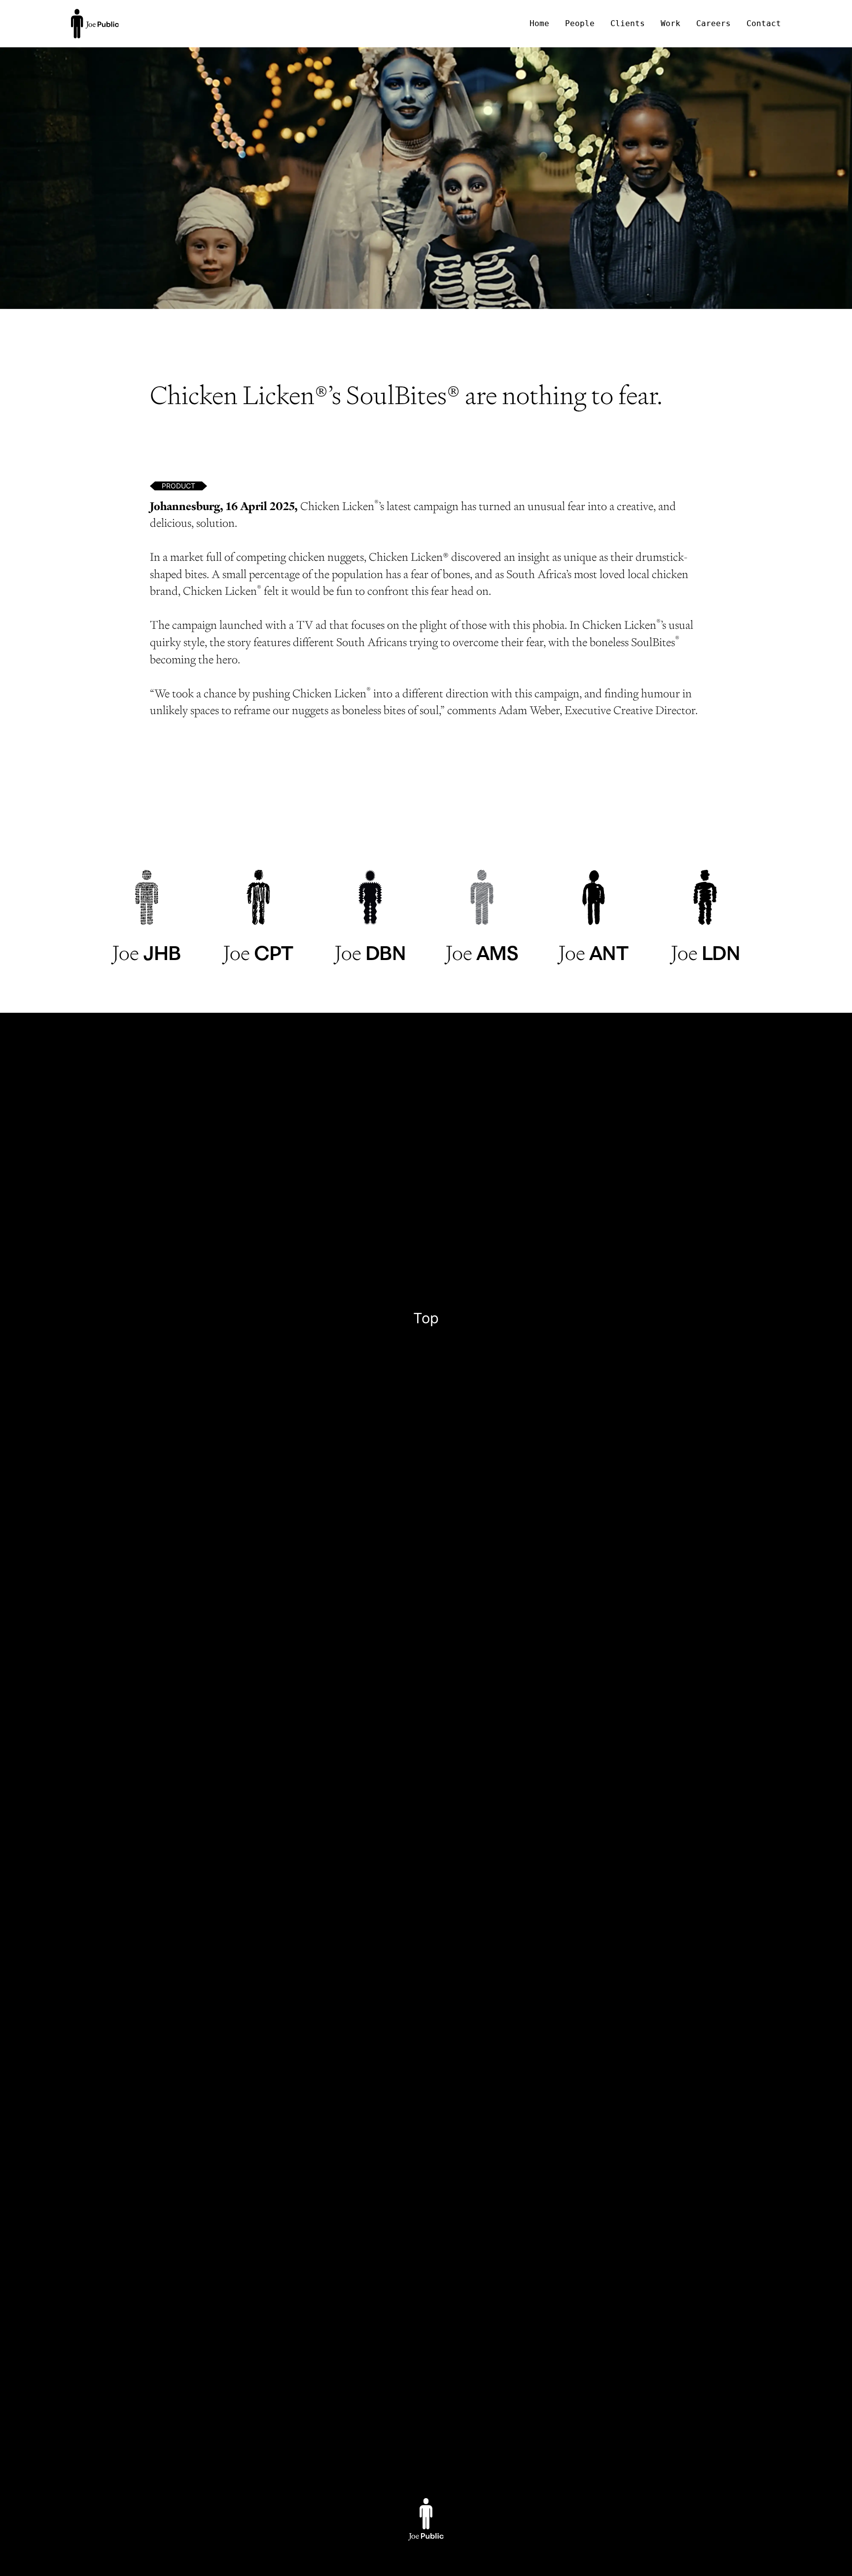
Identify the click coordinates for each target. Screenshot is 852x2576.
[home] (95, 24)
